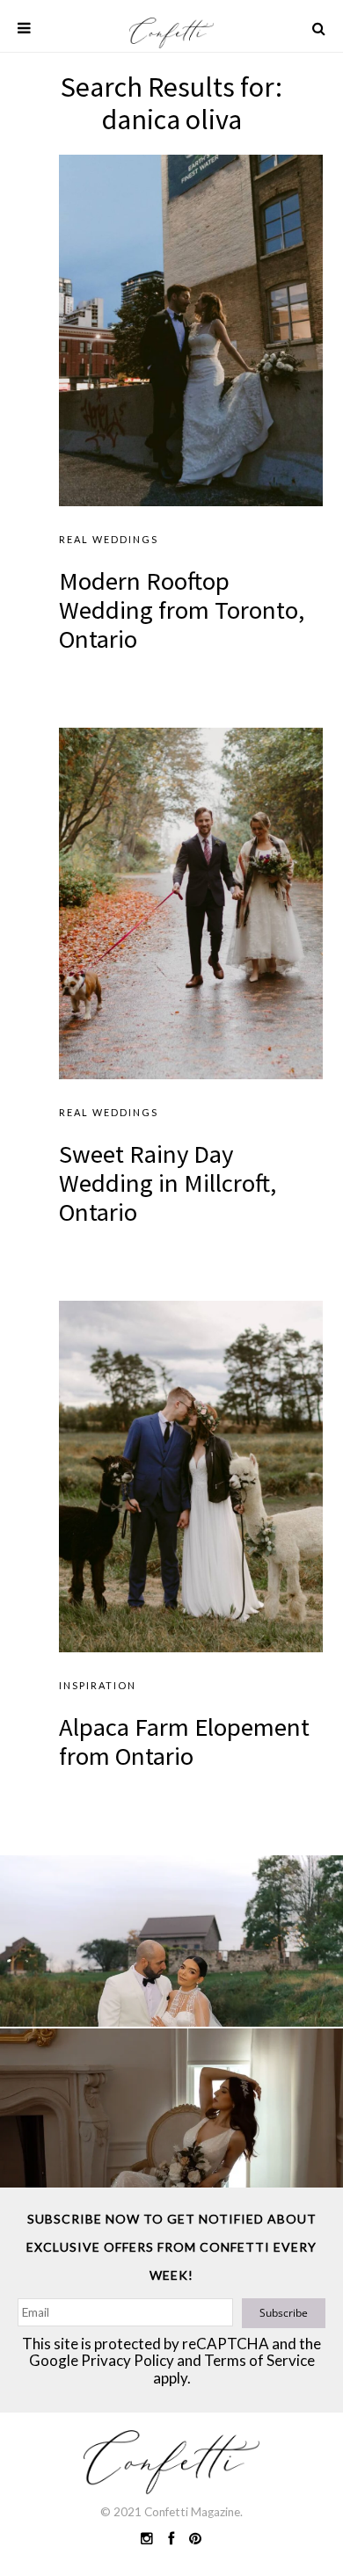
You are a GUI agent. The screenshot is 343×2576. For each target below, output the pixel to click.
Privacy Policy (128, 2360)
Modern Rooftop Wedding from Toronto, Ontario (182, 610)
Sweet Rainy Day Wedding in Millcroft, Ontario (168, 1183)
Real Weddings (109, 539)
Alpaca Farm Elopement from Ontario (184, 1742)
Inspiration (98, 1685)
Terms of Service (259, 2360)
